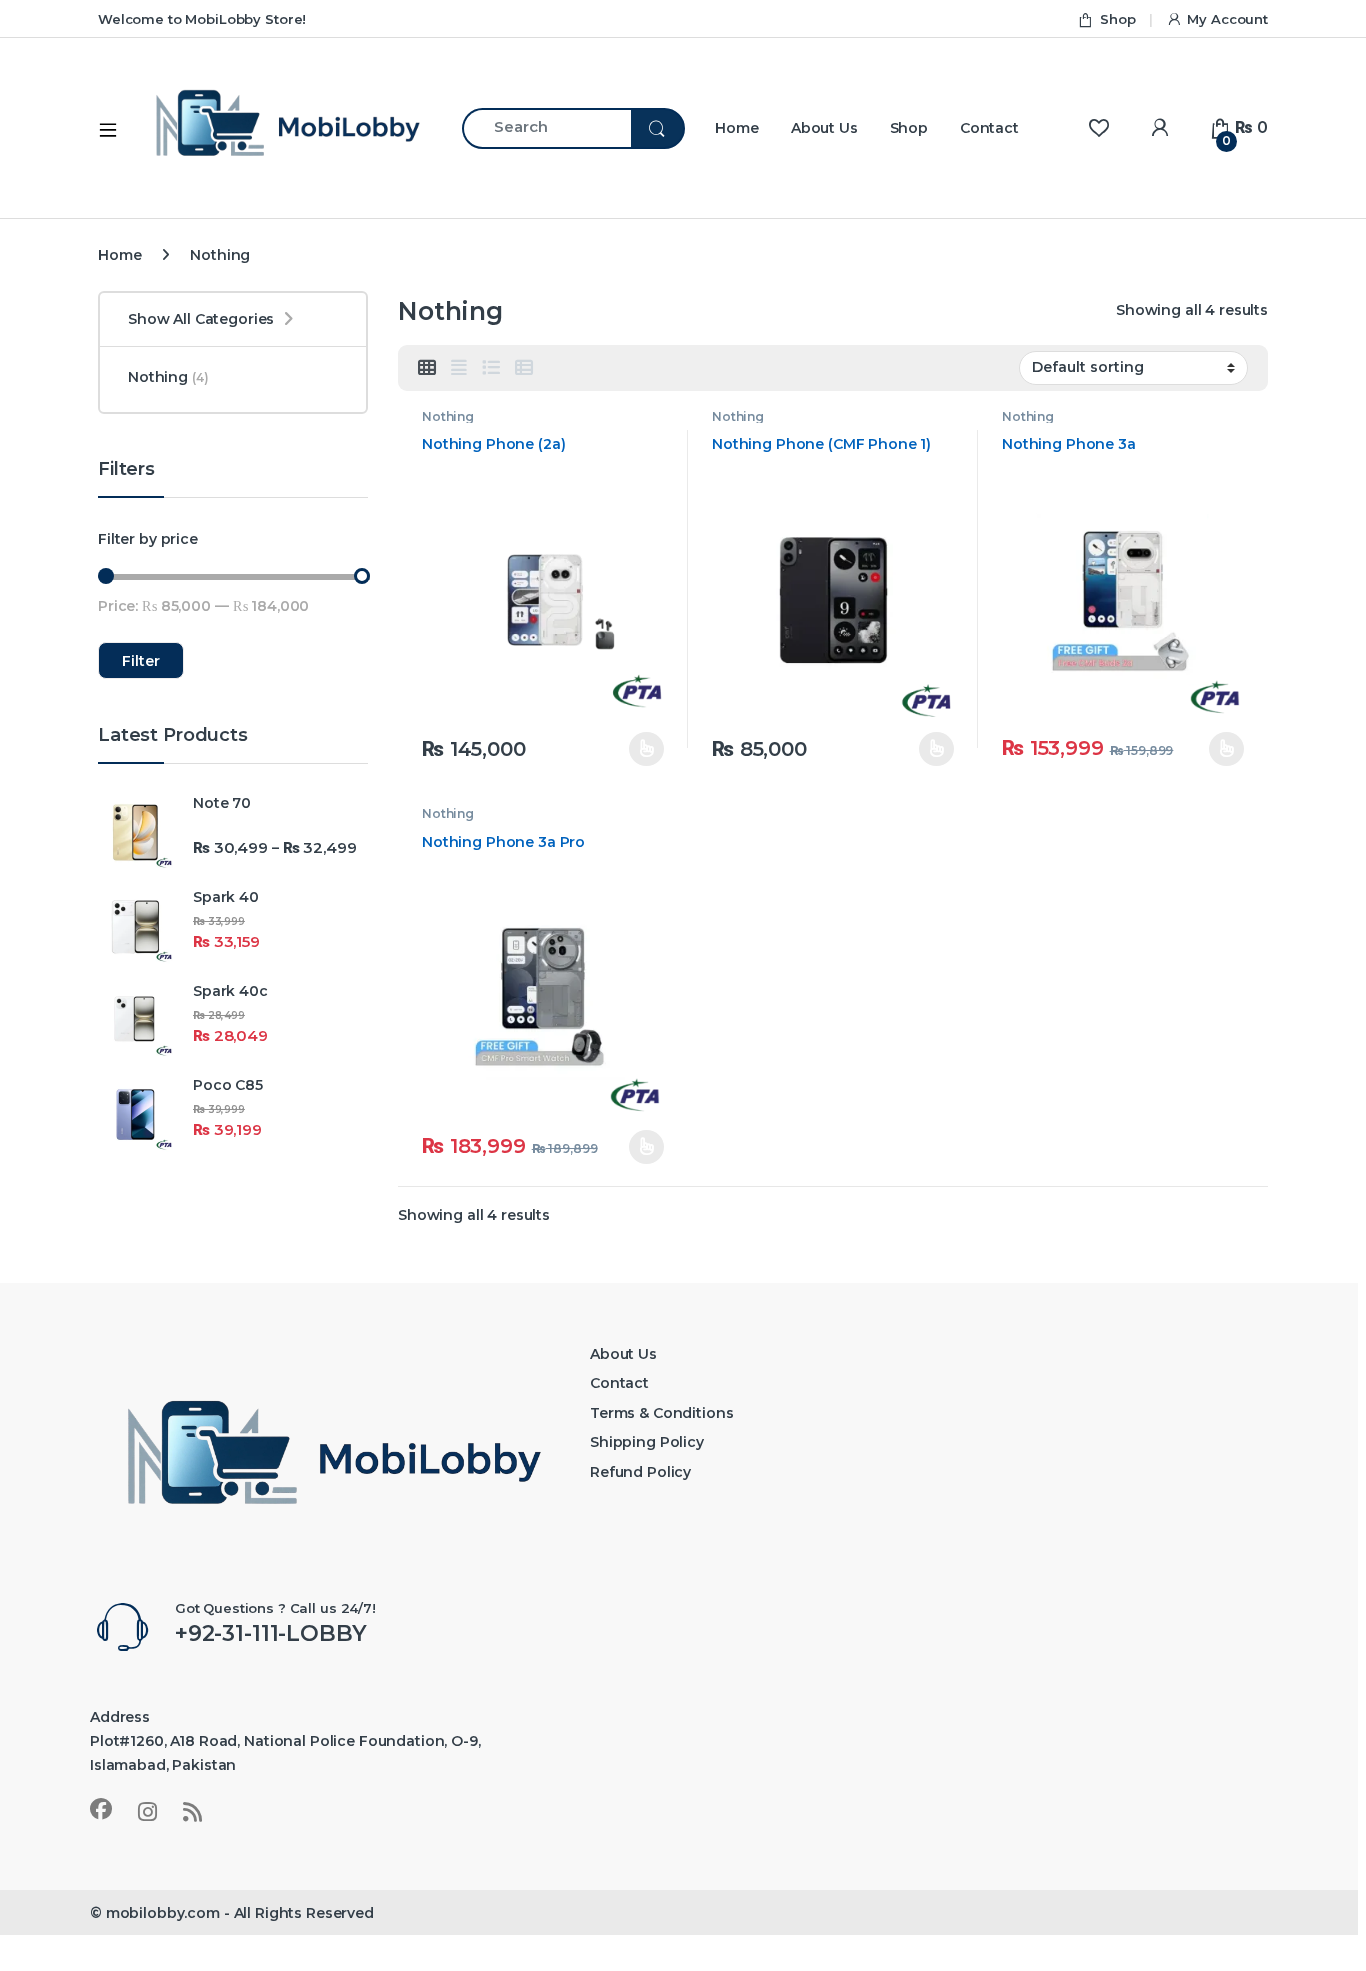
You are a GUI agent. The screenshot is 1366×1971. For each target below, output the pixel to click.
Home (736, 128)
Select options (635, 749)
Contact (989, 128)
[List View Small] (524, 368)
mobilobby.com (163, 1913)
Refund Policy (640, 1472)
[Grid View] (427, 368)
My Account (1227, 19)
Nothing (448, 416)
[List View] (491, 368)
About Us (824, 128)
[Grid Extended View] (459, 368)
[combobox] (546, 128)
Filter (141, 661)
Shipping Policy (647, 1442)
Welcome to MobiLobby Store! (202, 19)
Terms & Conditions (661, 1413)
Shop (1117, 19)
